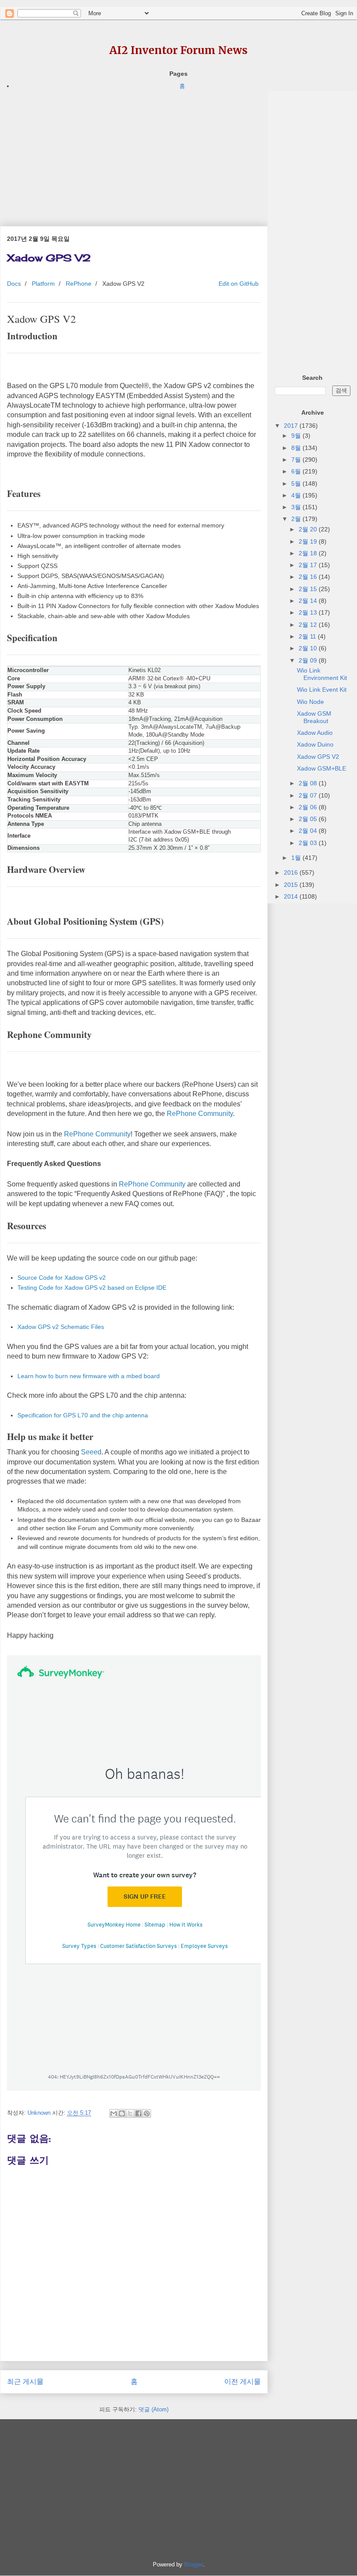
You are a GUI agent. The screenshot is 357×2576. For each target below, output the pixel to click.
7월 (297, 460)
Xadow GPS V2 (318, 757)
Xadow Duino (315, 744)
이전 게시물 (242, 2382)
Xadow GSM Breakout (314, 717)
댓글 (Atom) (153, 2409)
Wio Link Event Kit (322, 690)
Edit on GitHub (238, 284)
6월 (297, 471)
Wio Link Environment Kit (322, 674)
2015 (292, 885)
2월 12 (309, 625)
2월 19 (309, 541)
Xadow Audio (315, 733)
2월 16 (309, 577)
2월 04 (309, 831)
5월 (297, 483)
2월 (297, 519)
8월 (297, 448)
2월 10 (309, 648)
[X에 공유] (130, 2113)
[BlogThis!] (122, 2113)
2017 (292, 426)
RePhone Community (200, 1114)
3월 (297, 507)
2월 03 (309, 843)
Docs (14, 284)
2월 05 (309, 819)
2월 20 (309, 529)
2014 (292, 896)
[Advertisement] (134, 152)
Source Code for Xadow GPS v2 (62, 1278)
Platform (43, 284)
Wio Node (310, 702)
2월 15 (309, 589)
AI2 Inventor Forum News (178, 50)
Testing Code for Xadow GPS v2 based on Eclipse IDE (92, 1288)
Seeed (91, 1452)
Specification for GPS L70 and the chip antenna (83, 1415)
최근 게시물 (25, 2382)
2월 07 (309, 795)
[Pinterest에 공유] (147, 2113)
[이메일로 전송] (114, 2113)
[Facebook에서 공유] (138, 2113)
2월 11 (308, 636)
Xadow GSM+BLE (322, 768)
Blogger (194, 2564)
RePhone (79, 284)
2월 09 (309, 660)
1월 (297, 858)
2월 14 (309, 601)
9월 (297, 436)
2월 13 (309, 612)
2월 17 (309, 565)
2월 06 (309, 807)
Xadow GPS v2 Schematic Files (61, 1327)
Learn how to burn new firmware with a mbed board (89, 1376)
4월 (297, 495)
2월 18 (309, 553)
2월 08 (309, 783)
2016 (292, 872)
